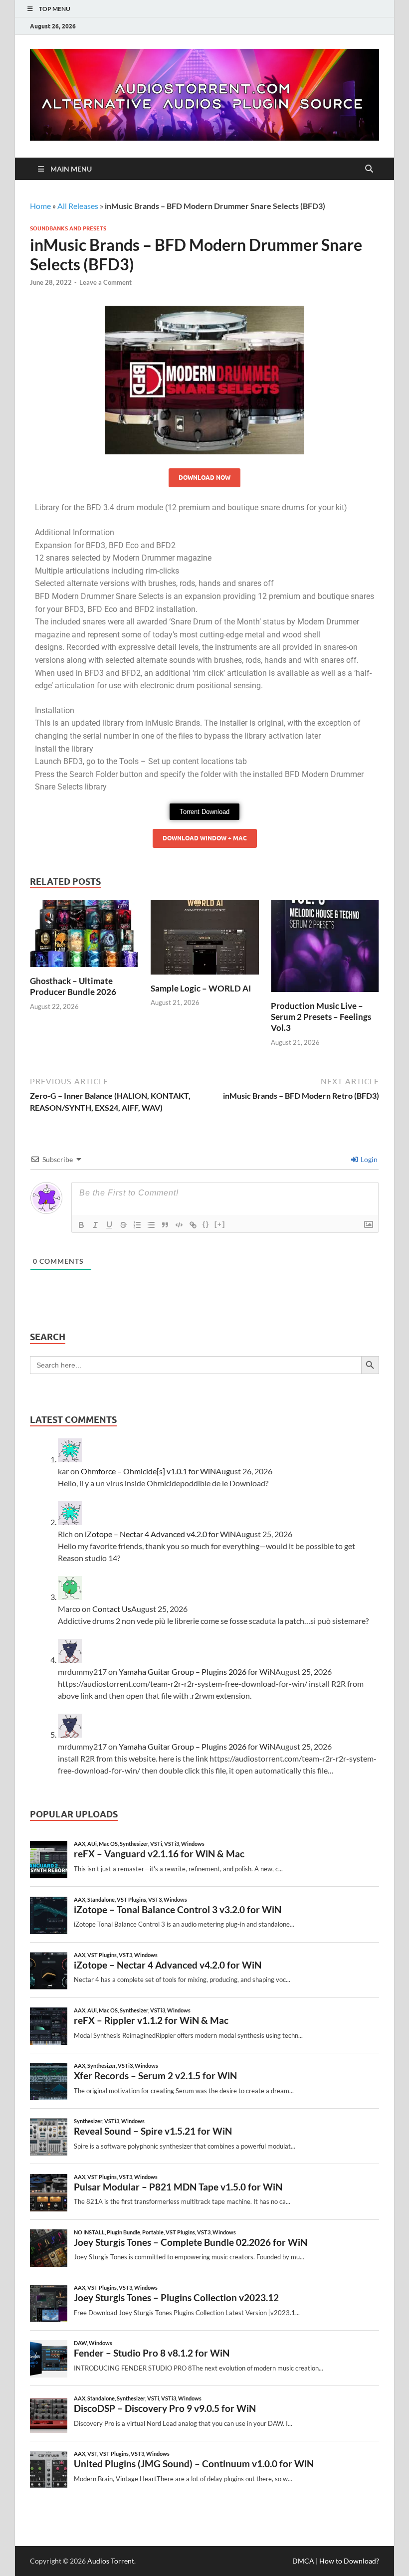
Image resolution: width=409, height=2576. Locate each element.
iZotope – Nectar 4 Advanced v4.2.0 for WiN (160, 1534)
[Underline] (109, 1225)
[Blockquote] (165, 1225)
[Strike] (123, 1225)
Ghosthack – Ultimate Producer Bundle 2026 (73, 986)
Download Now (204, 478)
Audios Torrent (111, 2561)
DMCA (303, 2561)
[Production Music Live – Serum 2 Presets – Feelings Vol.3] (325, 949)
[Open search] (369, 169)
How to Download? (349, 2561)
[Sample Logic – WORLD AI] (205, 940)
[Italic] (95, 1225)
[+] (220, 1224)
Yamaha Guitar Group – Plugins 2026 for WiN (197, 1672)
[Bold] (81, 1225)
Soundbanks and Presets (68, 228)
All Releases (78, 206)
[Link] (193, 1225)
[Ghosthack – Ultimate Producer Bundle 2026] (84, 937)
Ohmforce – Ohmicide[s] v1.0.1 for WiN (148, 1471)
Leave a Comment (105, 282)
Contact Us (112, 1609)
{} (206, 1224)
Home (40, 206)
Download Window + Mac (205, 838)
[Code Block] (179, 1225)
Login (368, 1159)
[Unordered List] (151, 1225)
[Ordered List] (137, 1225)
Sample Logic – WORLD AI (201, 988)
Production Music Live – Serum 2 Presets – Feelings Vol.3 (321, 1017)
